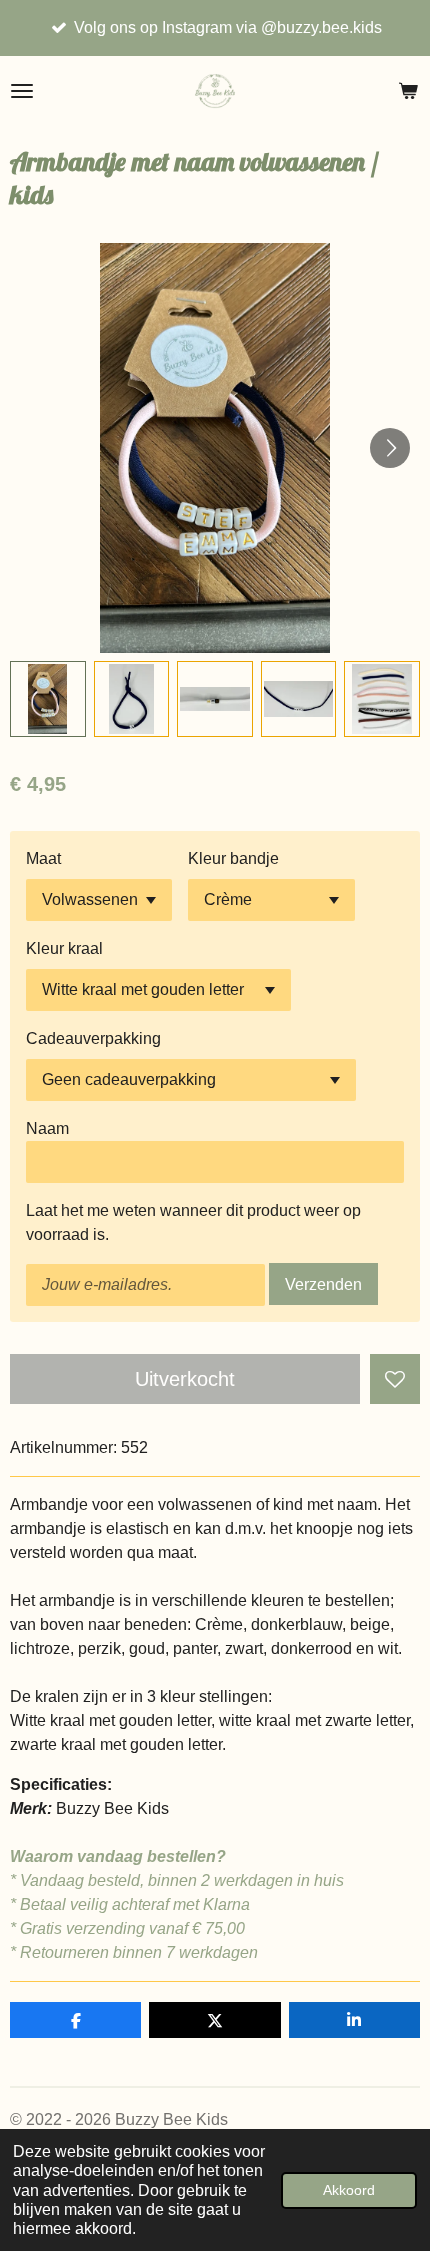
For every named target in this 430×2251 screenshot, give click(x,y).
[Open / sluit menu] (22, 91)
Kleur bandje (233, 858)
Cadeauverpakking (93, 1038)
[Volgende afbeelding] (390, 448)
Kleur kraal (64, 948)
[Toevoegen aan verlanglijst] (395, 1379)
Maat (43, 858)
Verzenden (323, 1284)
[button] (48, 699)
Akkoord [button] (349, 2190)
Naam (47, 1128)
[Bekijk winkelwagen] (408, 91)
